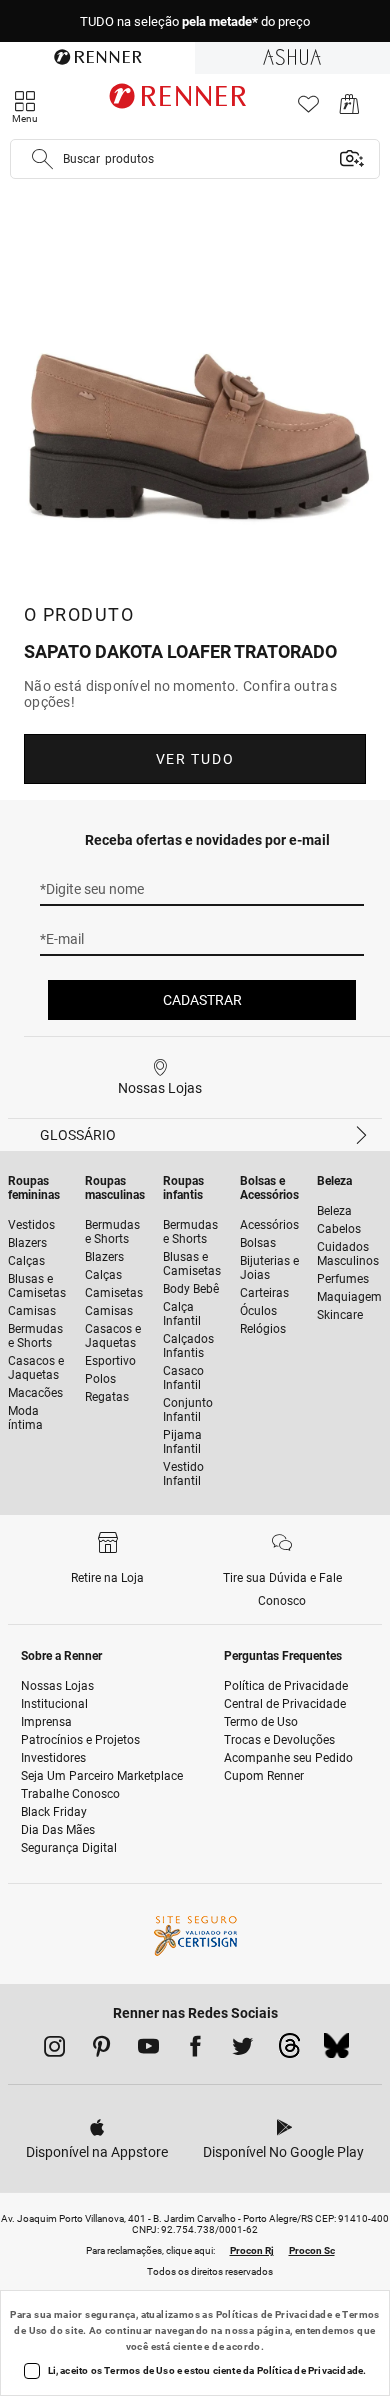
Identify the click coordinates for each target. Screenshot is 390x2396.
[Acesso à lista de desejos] (308, 109)
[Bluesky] (336, 2051)
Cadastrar (202, 1000)
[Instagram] (54, 2050)
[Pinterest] (101, 2050)
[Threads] (289, 2051)
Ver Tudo (195, 759)
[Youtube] (148, 2050)
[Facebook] (195, 2050)
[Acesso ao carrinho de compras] (349, 109)
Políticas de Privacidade (274, 2314)
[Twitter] (242, 2050)
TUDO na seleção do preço (195, 21)
